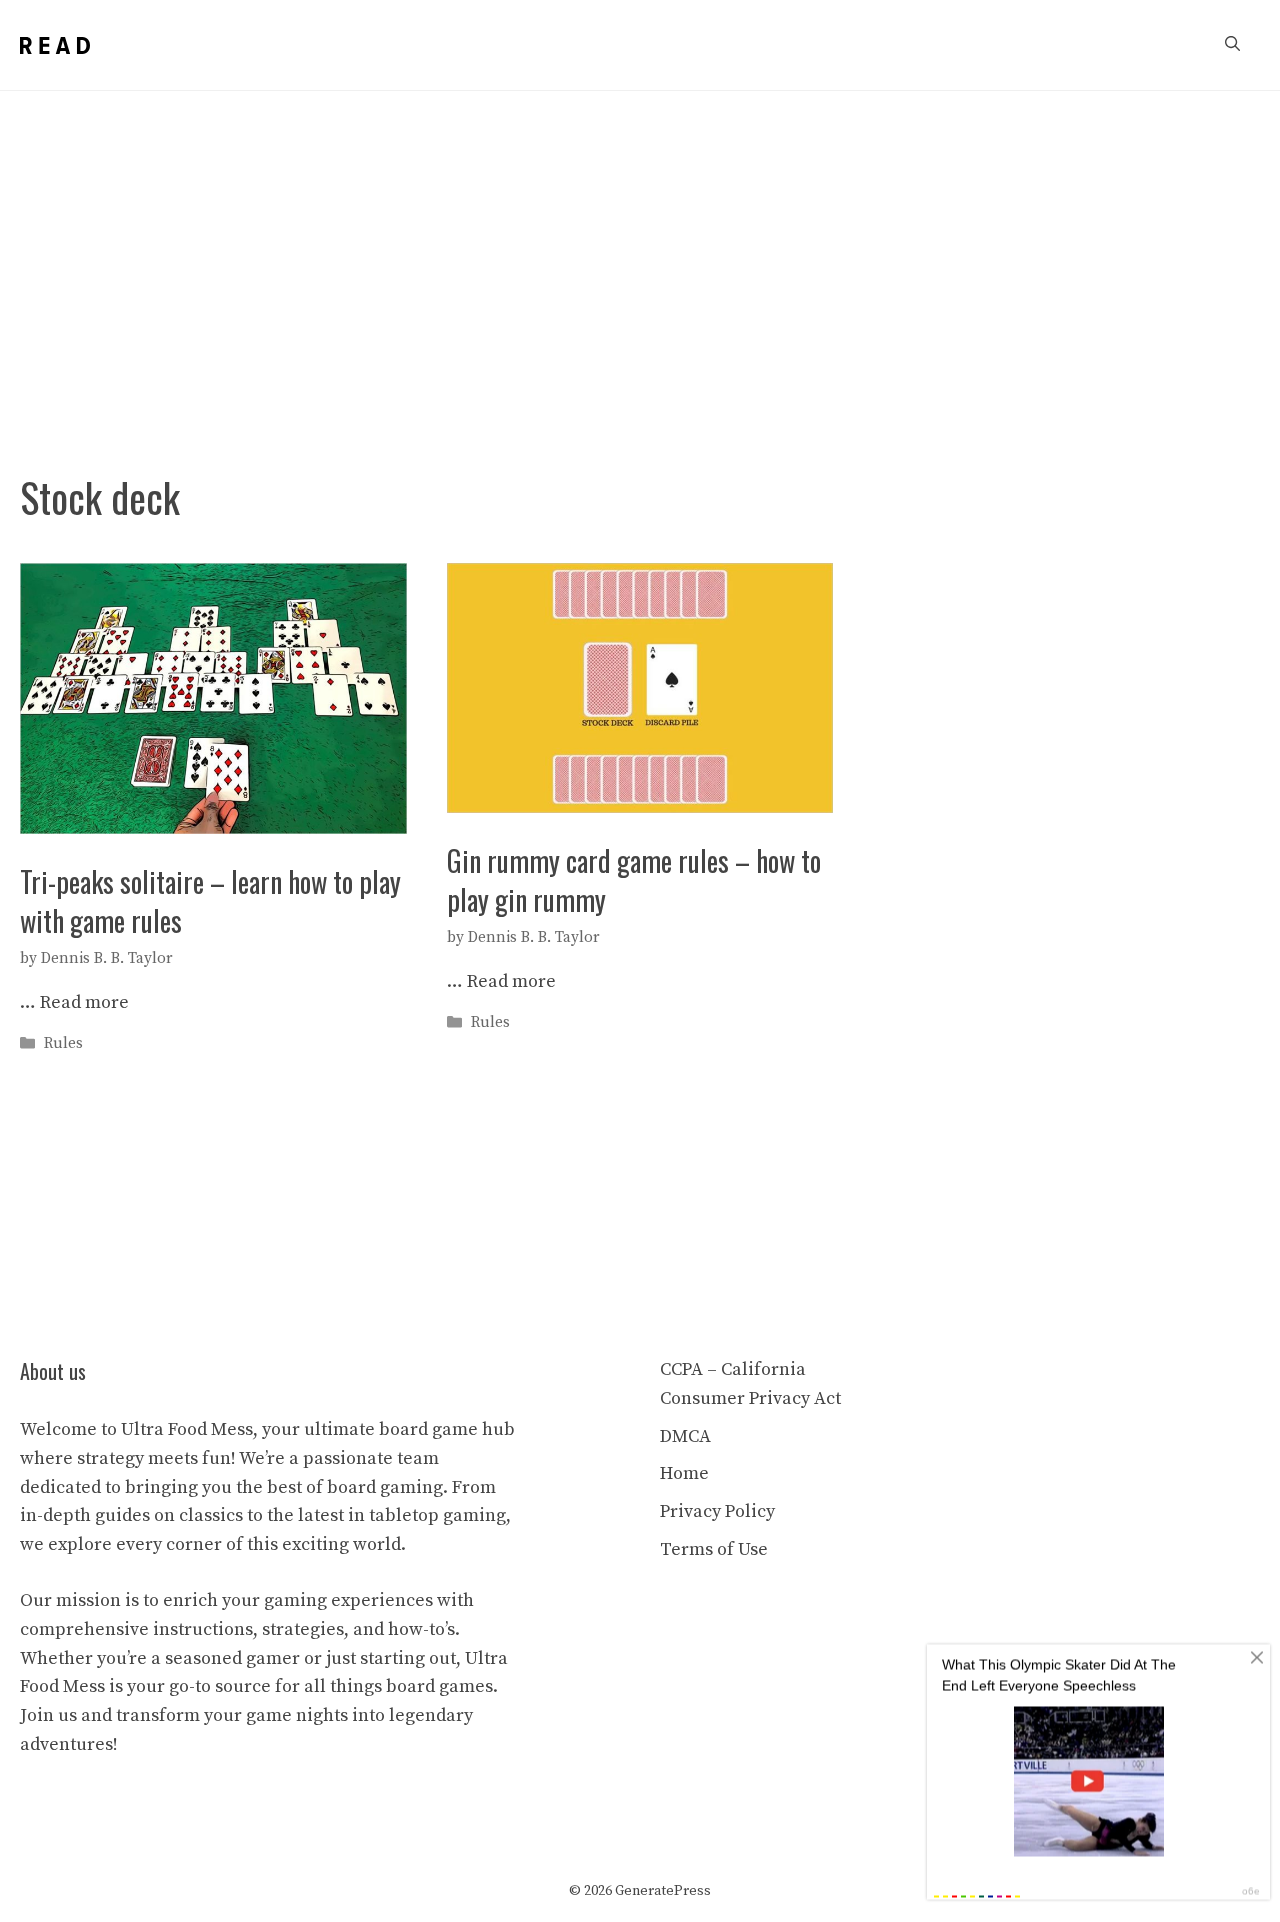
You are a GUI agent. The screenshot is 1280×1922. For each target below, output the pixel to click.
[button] (1232, 45)
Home (684, 1473)
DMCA (685, 1436)
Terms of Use (714, 1549)
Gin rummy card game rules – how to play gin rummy (634, 880)
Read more (84, 1002)
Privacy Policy (717, 1511)
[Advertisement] (640, 241)
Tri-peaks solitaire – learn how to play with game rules (210, 901)
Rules (63, 1043)
